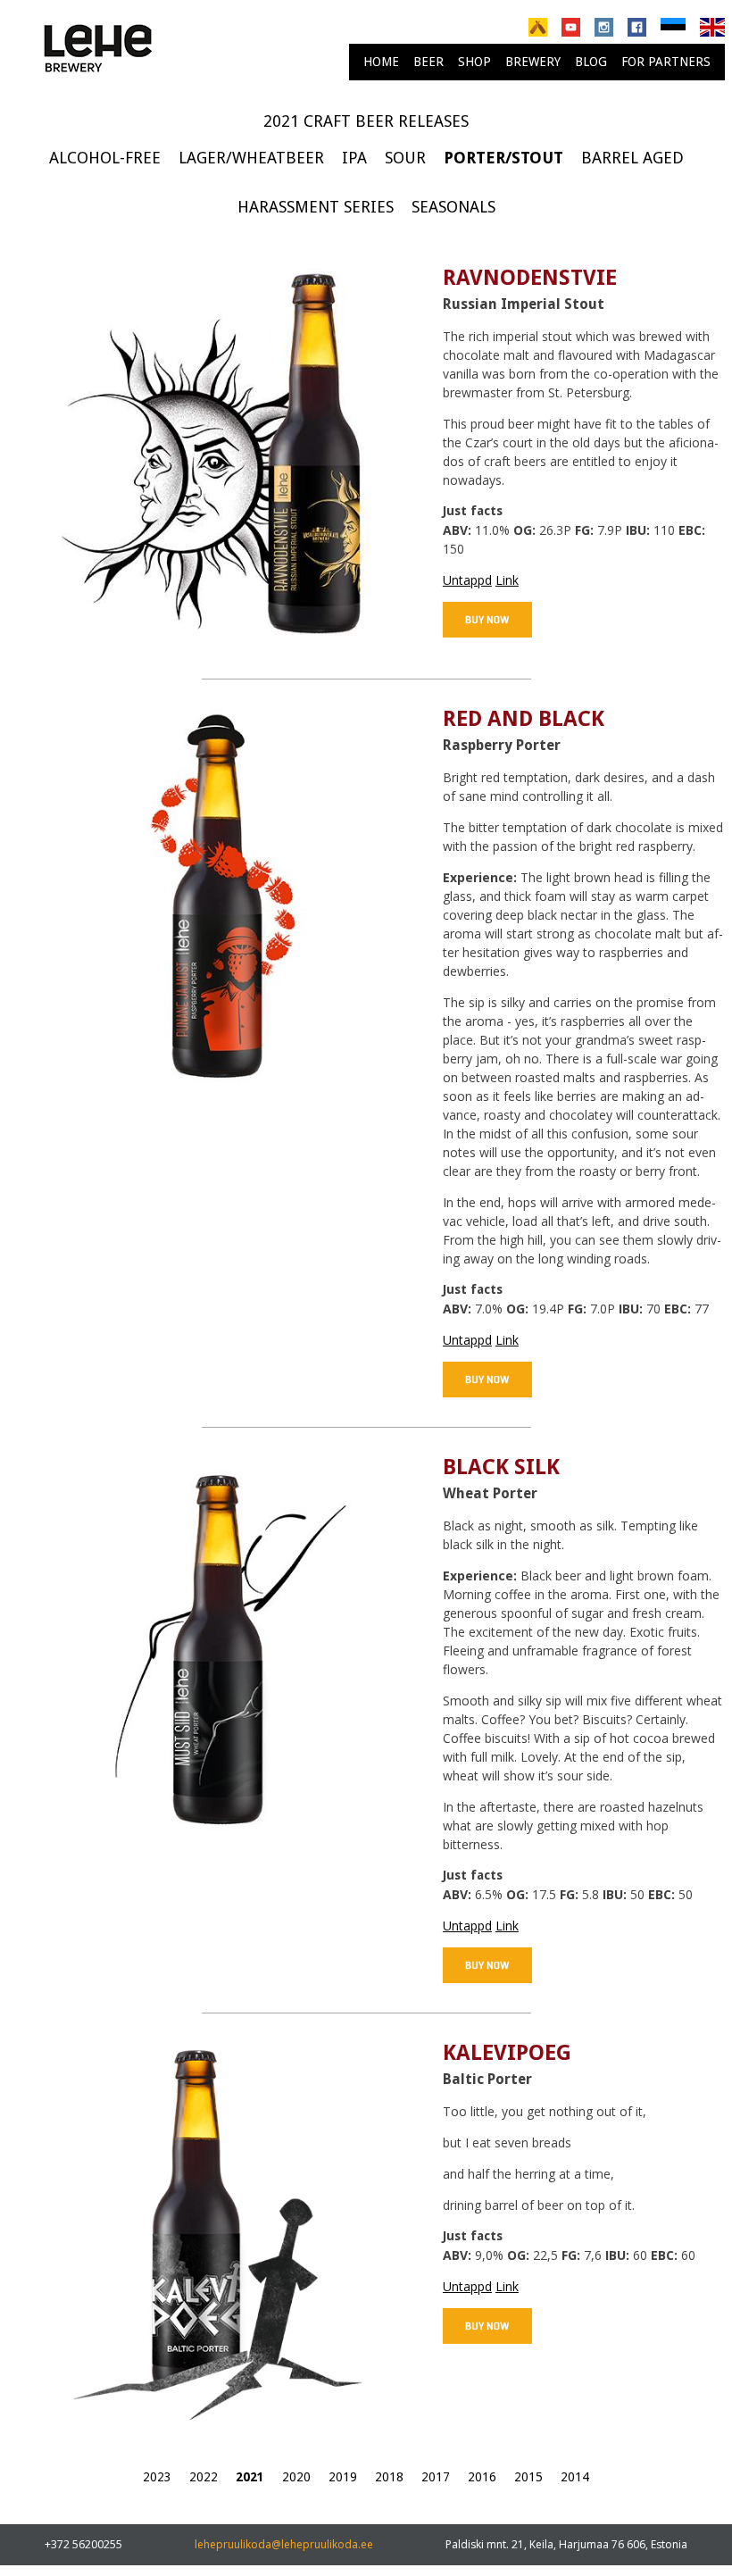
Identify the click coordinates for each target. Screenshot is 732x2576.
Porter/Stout (503, 158)
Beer (428, 62)
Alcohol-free (105, 158)
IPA (354, 158)
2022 (204, 2477)
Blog (591, 62)
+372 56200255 (83, 2544)
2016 (482, 2477)
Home (381, 62)
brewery (533, 62)
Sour (405, 158)
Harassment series (316, 207)
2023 (157, 2477)
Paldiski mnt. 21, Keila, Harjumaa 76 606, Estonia (566, 2544)
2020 (296, 2477)
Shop (474, 62)
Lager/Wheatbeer (251, 158)
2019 (343, 2477)
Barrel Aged (632, 158)
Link (507, 580)
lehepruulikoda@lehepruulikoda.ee (284, 2544)
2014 (575, 2477)
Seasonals (453, 207)
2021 (250, 2477)
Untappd (467, 580)
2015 (528, 2477)
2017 (436, 2477)
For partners (666, 62)
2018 (389, 2477)
